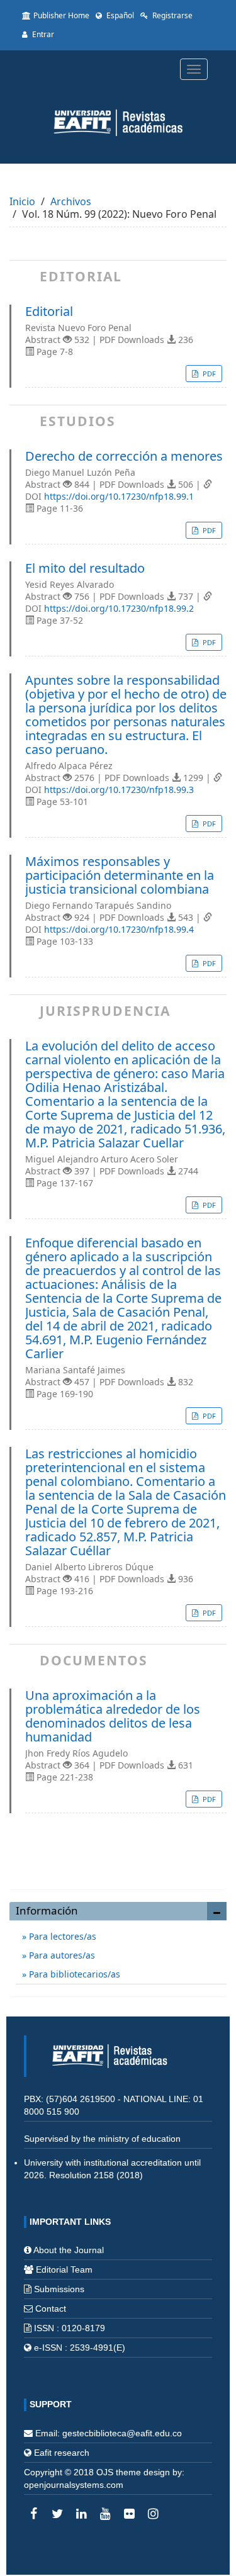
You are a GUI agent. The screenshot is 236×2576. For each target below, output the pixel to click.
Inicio (22, 201)
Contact (51, 2309)
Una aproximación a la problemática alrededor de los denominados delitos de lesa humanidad (113, 1716)
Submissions (59, 2289)
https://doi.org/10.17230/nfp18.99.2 (119, 608)
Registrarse (171, 15)
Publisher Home (61, 15)
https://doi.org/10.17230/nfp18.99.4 (119, 929)
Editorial (49, 312)
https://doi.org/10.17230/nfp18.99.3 (119, 790)
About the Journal (69, 2250)
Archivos (71, 201)
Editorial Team (64, 2269)
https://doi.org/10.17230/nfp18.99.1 (119, 496)
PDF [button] (208, 374)
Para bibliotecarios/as (73, 1974)
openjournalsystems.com (74, 2485)
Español (119, 15)
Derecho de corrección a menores (124, 456)
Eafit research (62, 2453)
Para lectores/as (61, 1936)
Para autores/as (61, 1955)
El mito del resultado (85, 568)
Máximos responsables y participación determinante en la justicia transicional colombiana (120, 875)
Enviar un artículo (118, 1866)
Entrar (42, 34)
